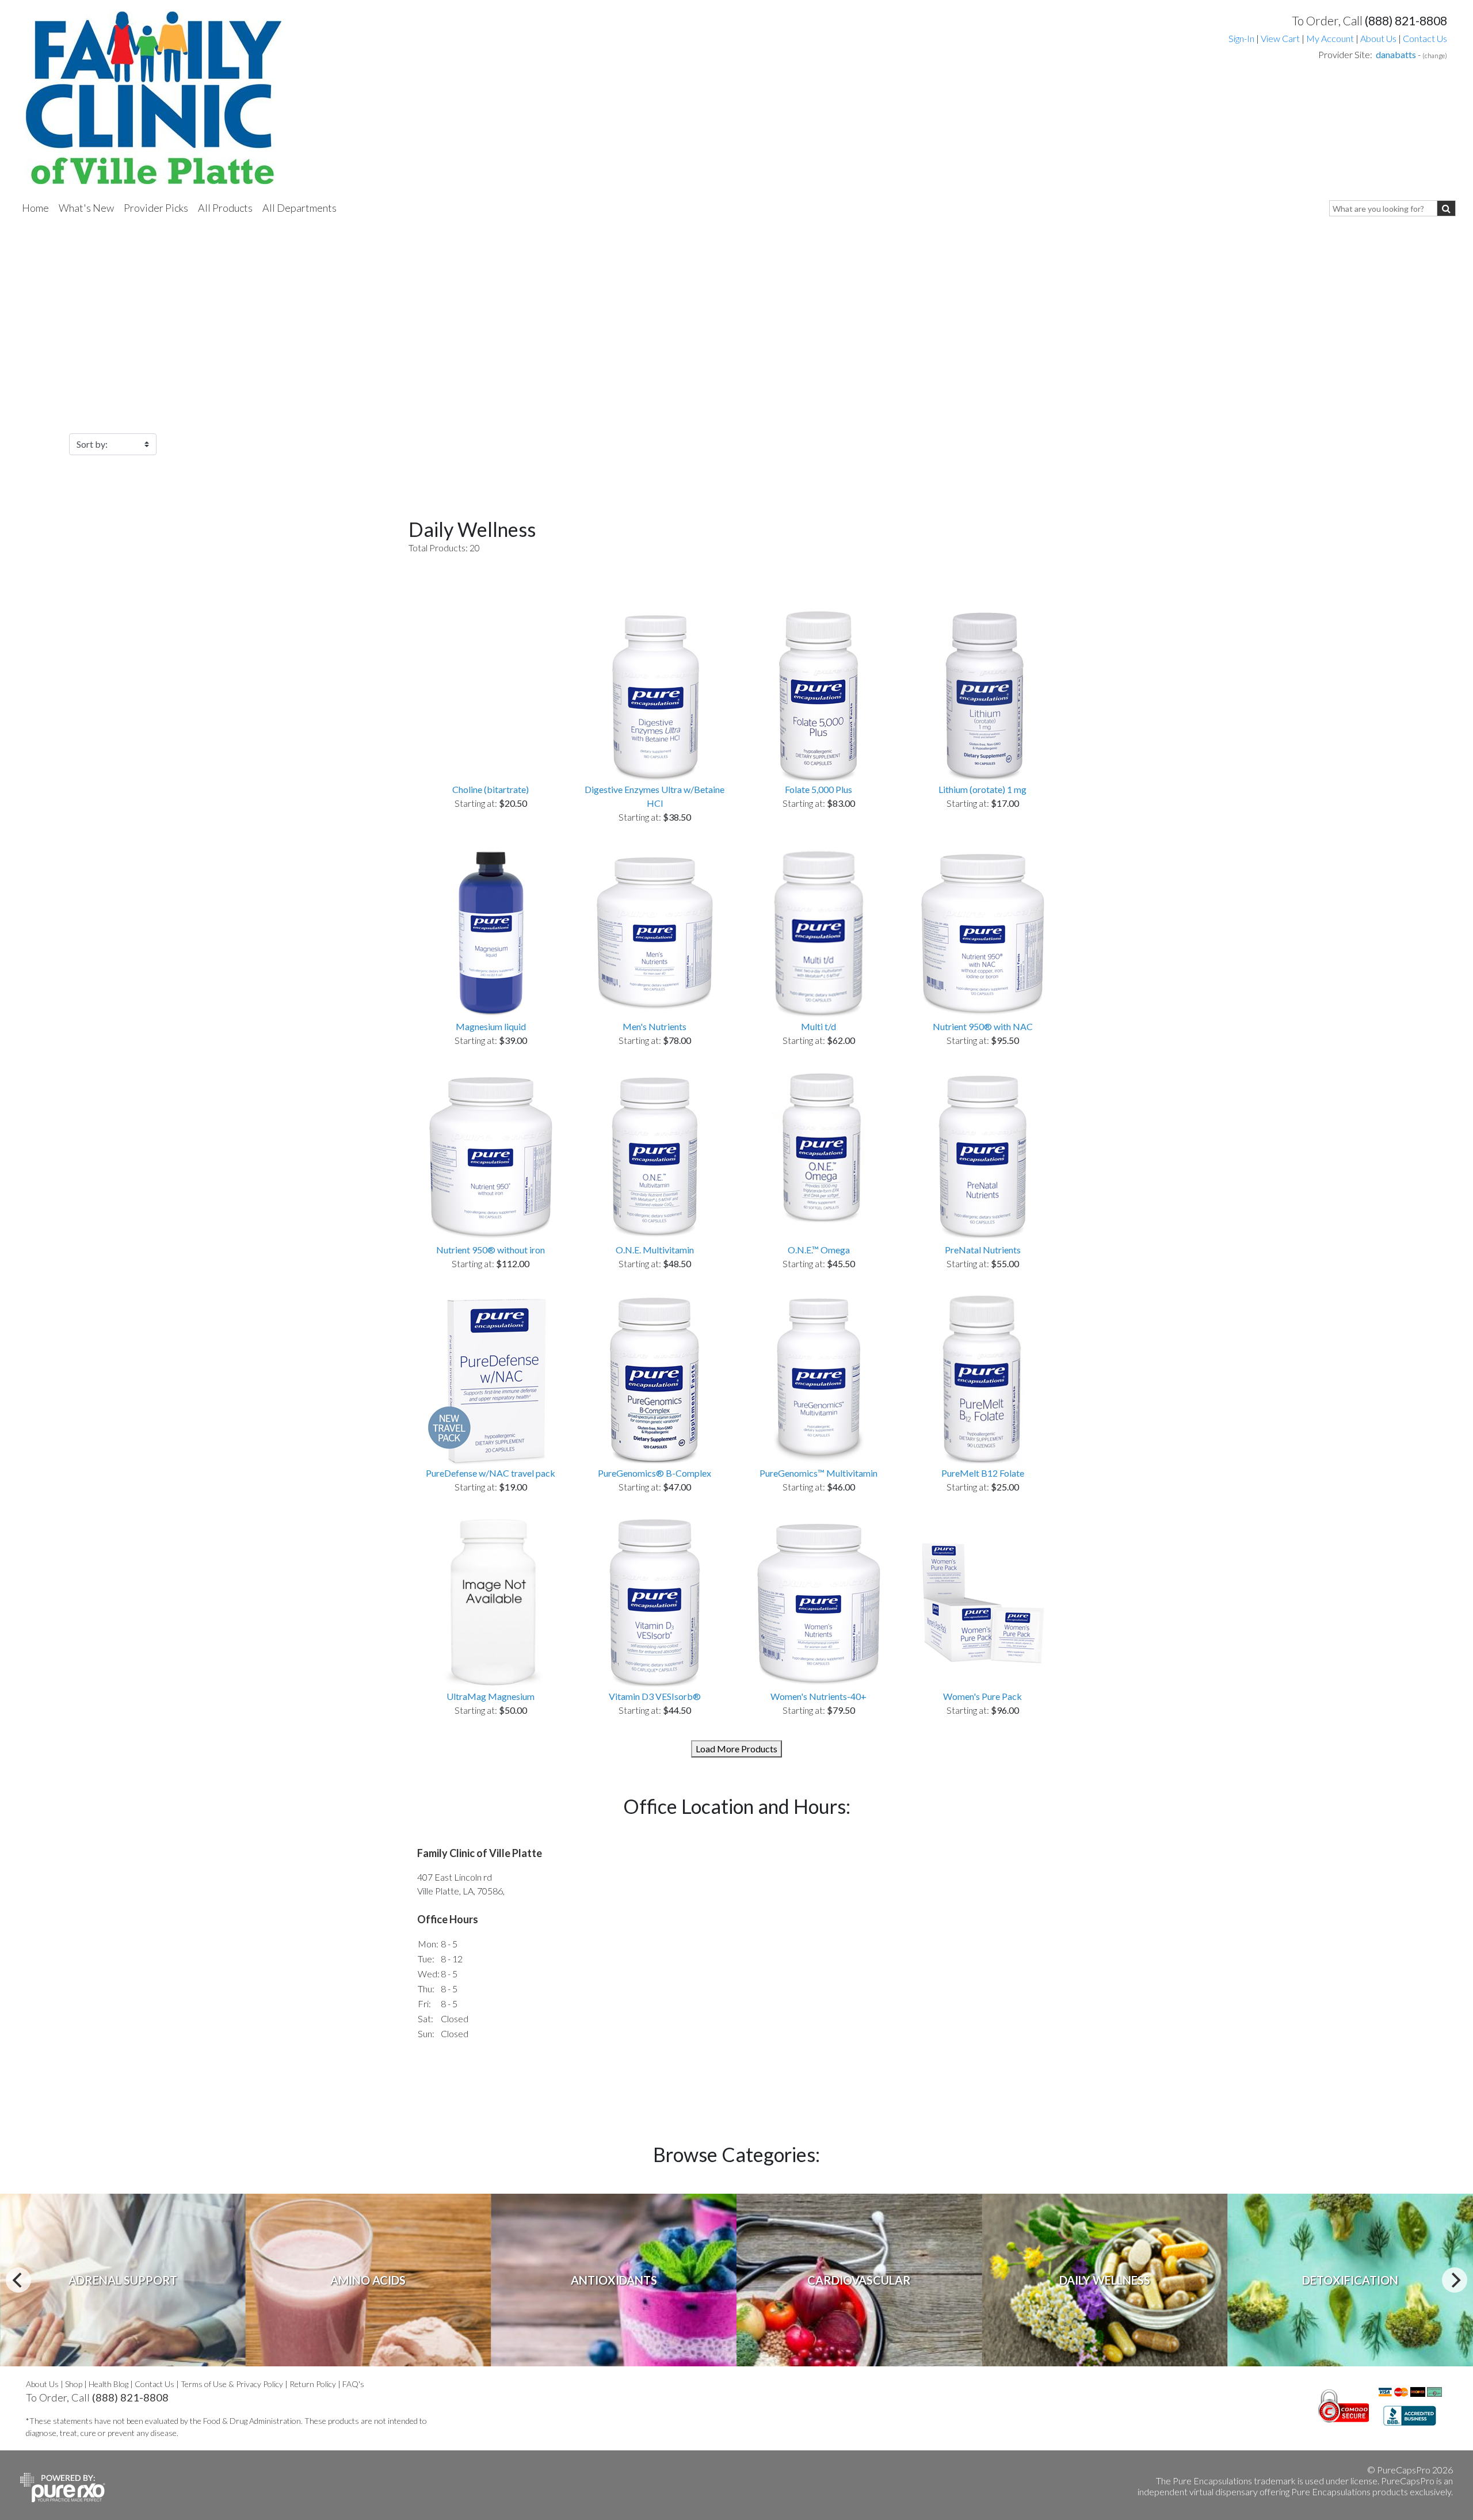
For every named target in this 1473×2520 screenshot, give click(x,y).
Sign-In (1241, 38)
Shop (74, 2384)
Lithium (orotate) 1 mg (982, 789)
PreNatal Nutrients (983, 1250)
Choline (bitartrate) (491, 789)
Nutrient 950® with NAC (983, 1026)
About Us (1378, 38)
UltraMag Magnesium (491, 1696)
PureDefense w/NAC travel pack (491, 1473)
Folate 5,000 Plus (818, 789)
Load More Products (736, 1749)
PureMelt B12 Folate (983, 1473)
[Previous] (18, 2280)
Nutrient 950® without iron (491, 1250)
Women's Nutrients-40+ (818, 1696)
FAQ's (353, 2384)
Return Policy (313, 2384)
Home (35, 208)
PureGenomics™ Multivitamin (818, 1473)
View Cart (1281, 38)
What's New (86, 208)
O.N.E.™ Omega (819, 1250)
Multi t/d (818, 1026)
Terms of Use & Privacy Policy (232, 2384)
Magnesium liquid (491, 1026)
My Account (1330, 38)
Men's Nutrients (655, 1026)
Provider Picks (156, 208)
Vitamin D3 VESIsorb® (655, 1696)
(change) (1435, 56)
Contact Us (1425, 38)
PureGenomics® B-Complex (655, 1473)
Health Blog (108, 2384)
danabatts (1396, 54)
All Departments (299, 208)
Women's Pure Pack (982, 1696)
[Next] (1455, 2280)
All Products (225, 208)
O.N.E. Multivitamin (655, 1250)
